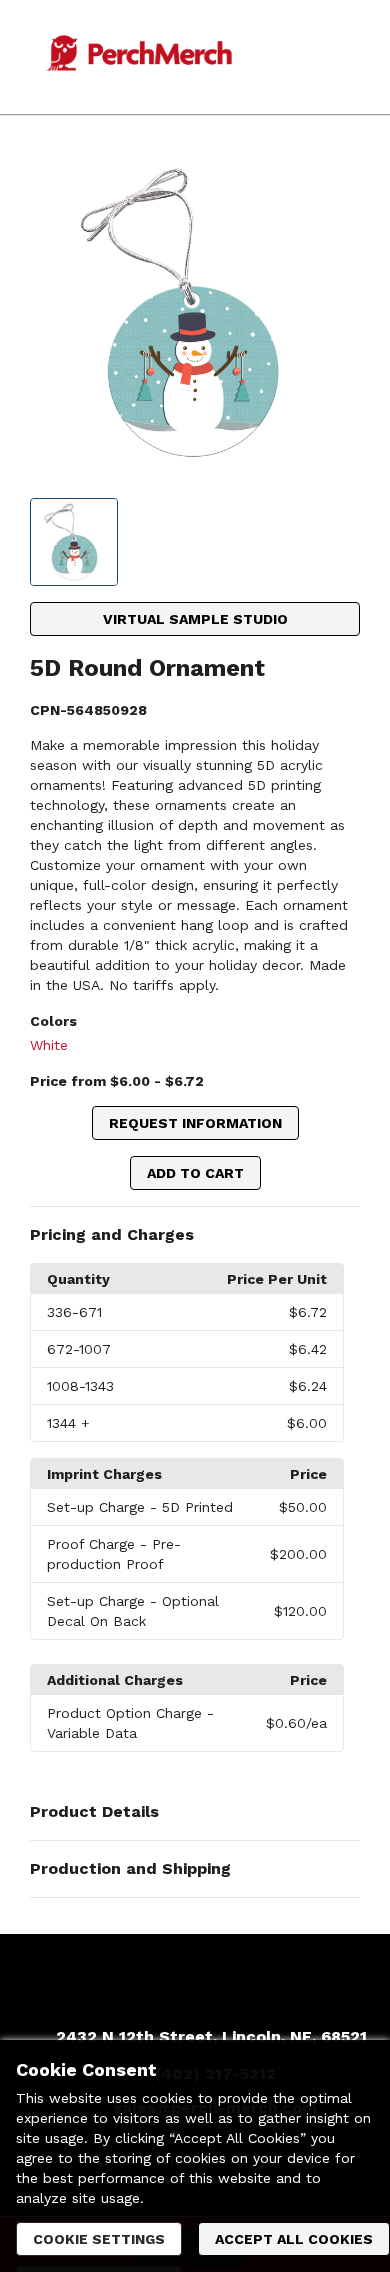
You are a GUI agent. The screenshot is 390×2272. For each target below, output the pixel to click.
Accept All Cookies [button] (294, 2239)
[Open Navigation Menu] (359, 57)
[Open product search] (319, 57)
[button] (195, 1235)
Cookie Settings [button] (99, 2239)
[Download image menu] (335, 177)
